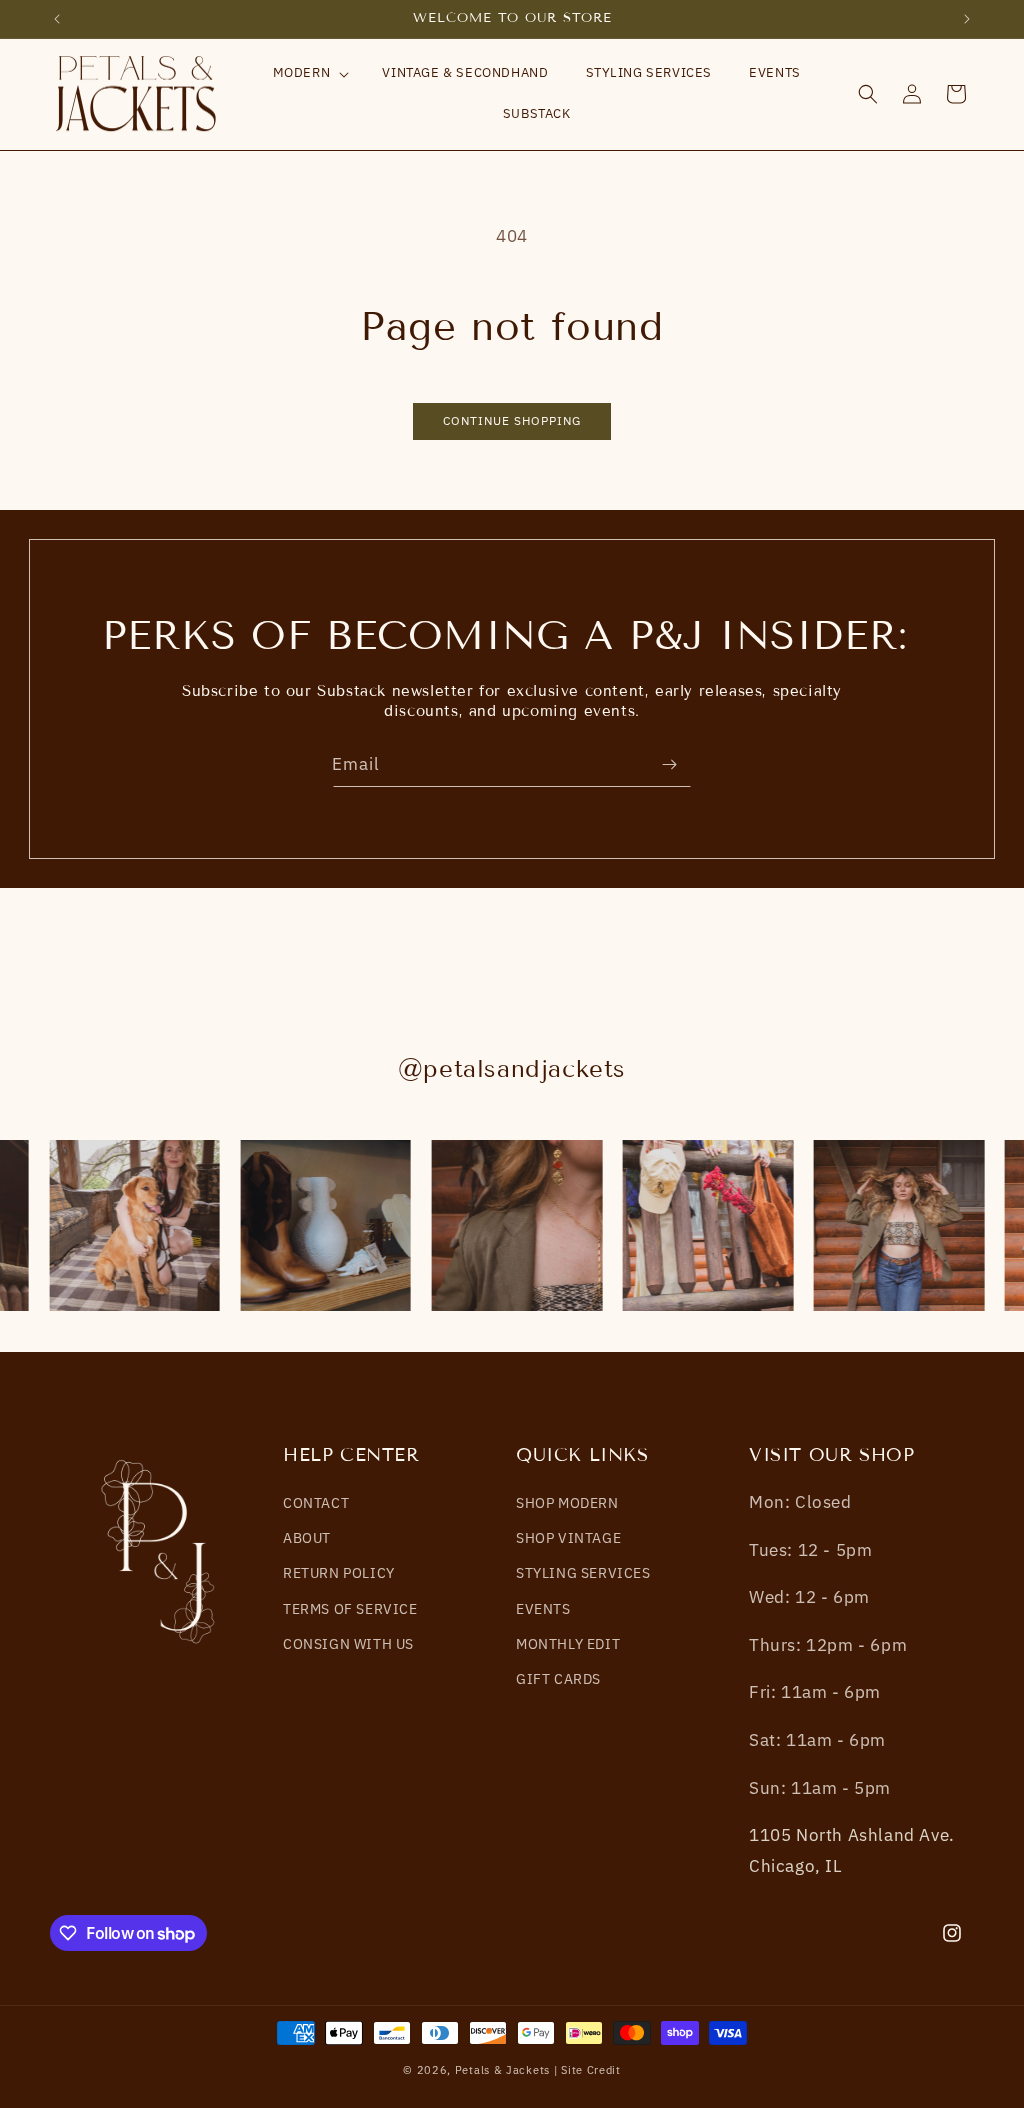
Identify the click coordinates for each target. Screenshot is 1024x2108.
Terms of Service (350, 1609)
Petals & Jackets (502, 2070)
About (307, 1538)
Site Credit (591, 2070)
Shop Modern (567, 1503)
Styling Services (583, 1573)
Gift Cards (558, 1679)
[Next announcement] (967, 19)
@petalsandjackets (512, 1068)
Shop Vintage (568, 1538)
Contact (316, 1503)
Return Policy (339, 1573)
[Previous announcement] (57, 19)
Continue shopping (512, 420)
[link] (132, 1225)
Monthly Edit (568, 1644)
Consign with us (348, 1644)
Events (543, 1609)
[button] (309, 73)
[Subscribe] (669, 764)
